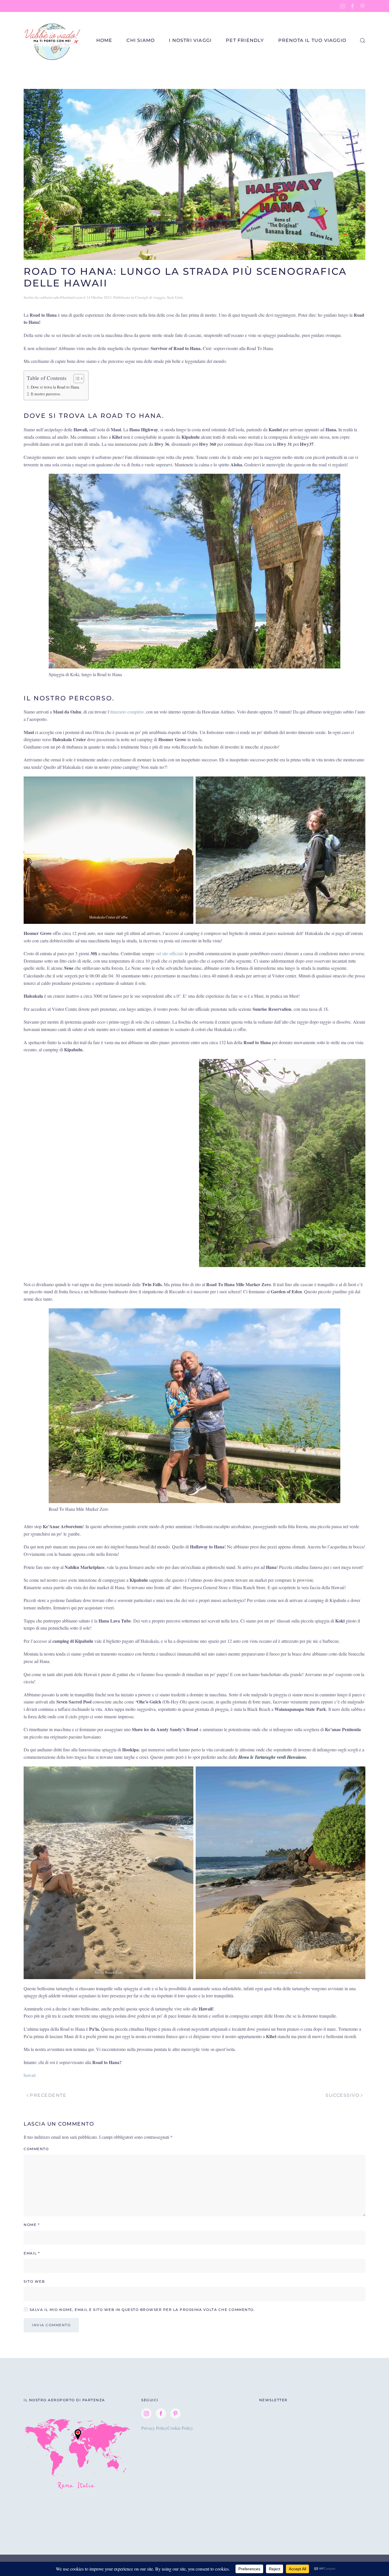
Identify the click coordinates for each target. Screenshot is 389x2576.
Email (32, 2253)
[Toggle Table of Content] (76, 379)
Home (104, 40)
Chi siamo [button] (141, 40)
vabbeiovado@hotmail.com (61, 297)
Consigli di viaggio (150, 297)
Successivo (342, 2095)
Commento (36, 2149)
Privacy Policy (154, 2428)
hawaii (30, 2075)
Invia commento (51, 2325)
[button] (363, 40)
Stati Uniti (175, 297)
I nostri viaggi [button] (190, 40)
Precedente (48, 2095)
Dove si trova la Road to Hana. (55, 387)
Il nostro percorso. (46, 394)
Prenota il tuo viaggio (312, 40)
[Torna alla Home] (53, 40)
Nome (32, 2225)
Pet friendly (245, 40)
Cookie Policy (180, 2428)
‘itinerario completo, (127, 712)
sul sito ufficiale (170, 953)
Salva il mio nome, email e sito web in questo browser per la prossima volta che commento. (142, 2310)
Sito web (34, 2281)
